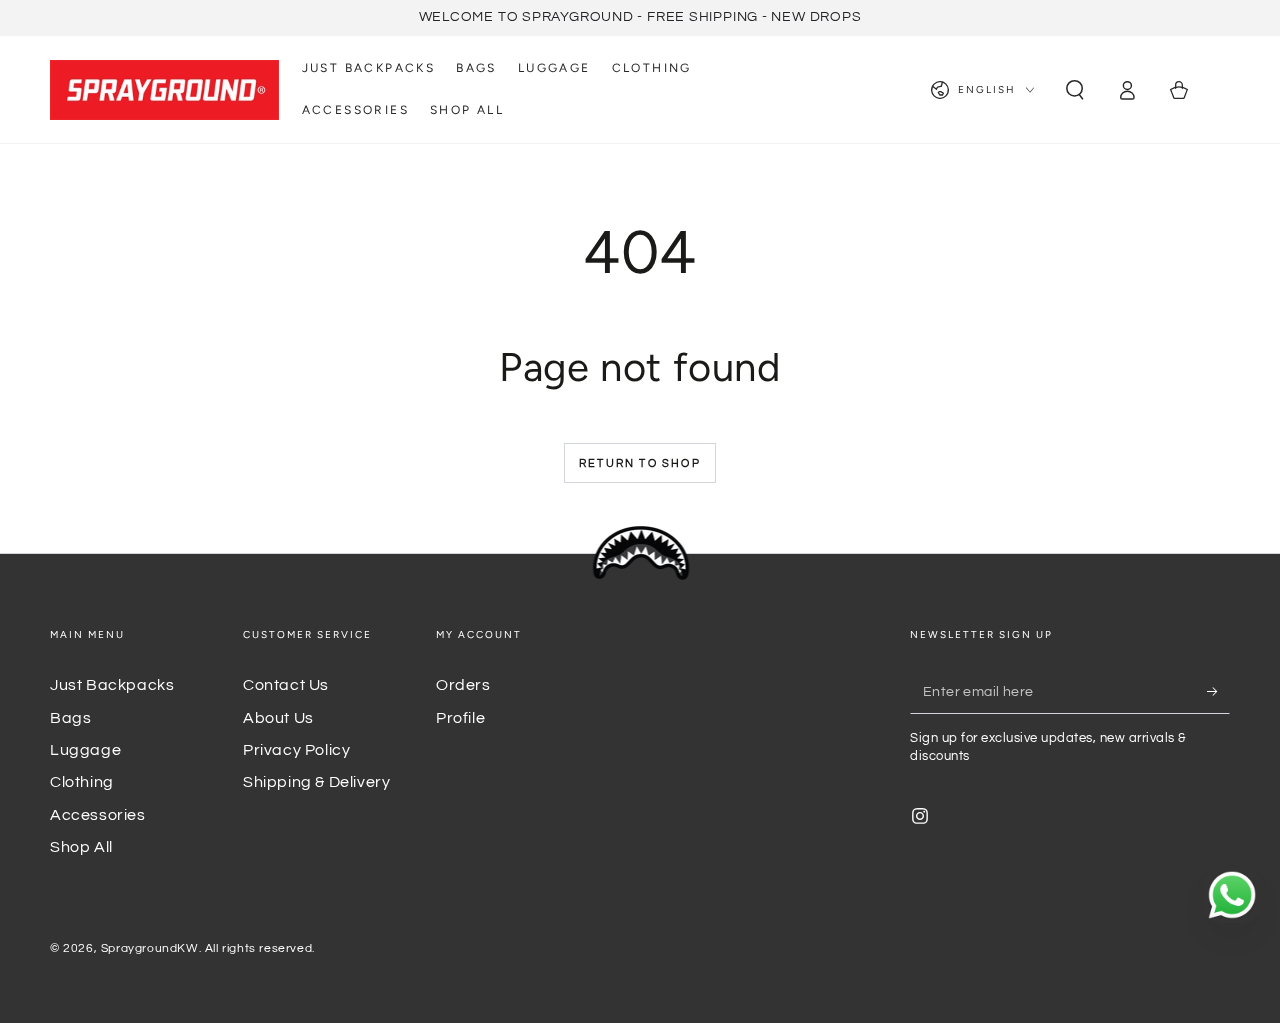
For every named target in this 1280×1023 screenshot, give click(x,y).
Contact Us (286, 685)
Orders (463, 685)
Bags (70, 718)
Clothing (82, 782)
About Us (278, 718)
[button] (1075, 90)
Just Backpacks (112, 685)
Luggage (85, 750)
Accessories (98, 815)
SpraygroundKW (150, 948)
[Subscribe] (1218, 691)
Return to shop (640, 463)
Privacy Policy (296, 750)
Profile (460, 718)
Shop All (81, 847)
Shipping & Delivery (316, 782)
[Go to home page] (164, 90)
